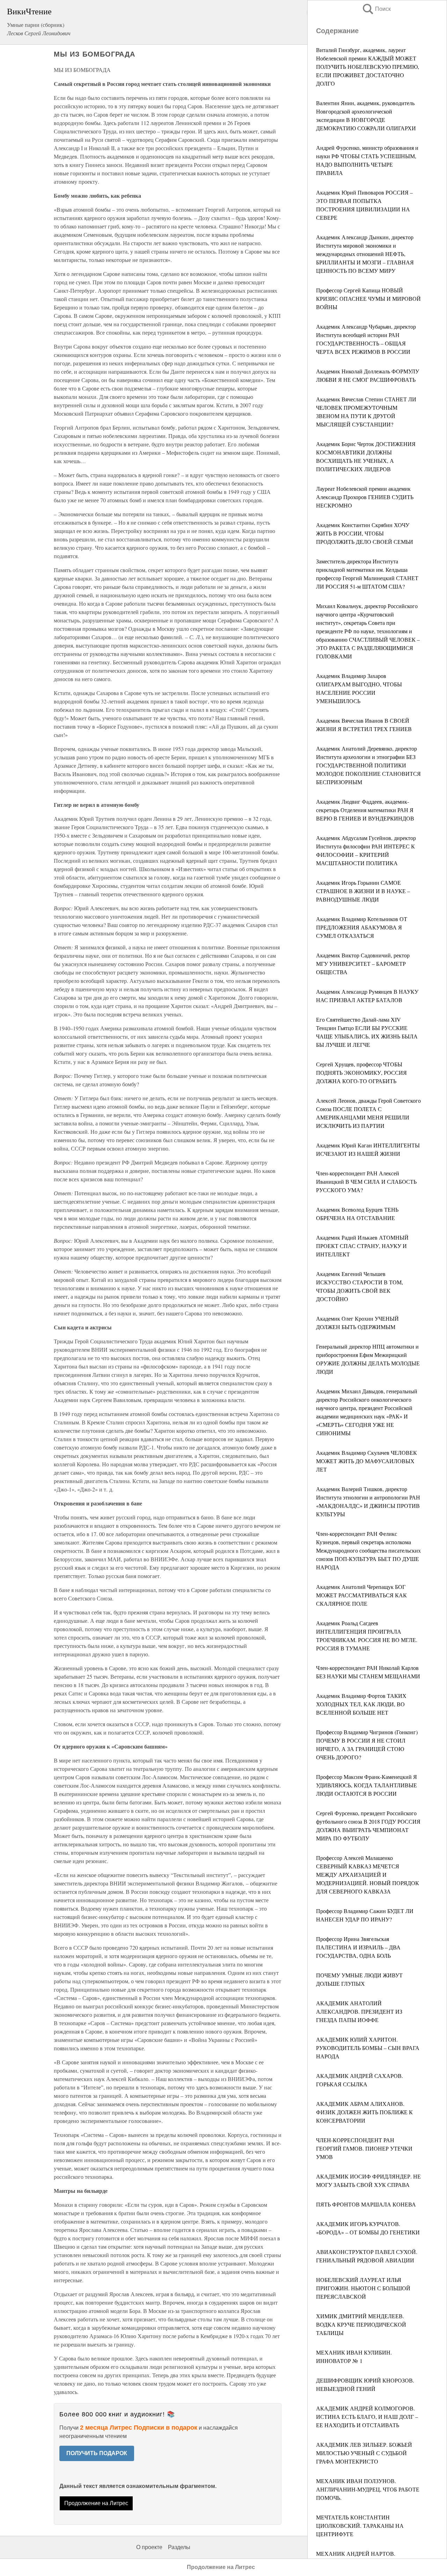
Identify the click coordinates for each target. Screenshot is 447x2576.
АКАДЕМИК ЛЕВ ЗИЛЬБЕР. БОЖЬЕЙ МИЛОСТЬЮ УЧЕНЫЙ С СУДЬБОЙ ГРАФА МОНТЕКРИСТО (364, 2453)
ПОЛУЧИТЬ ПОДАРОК (97, 2453)
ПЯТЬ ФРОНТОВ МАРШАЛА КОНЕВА (366, 2204)
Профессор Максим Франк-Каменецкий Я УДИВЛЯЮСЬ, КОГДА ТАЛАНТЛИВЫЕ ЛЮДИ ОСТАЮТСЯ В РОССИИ (367, 1785)
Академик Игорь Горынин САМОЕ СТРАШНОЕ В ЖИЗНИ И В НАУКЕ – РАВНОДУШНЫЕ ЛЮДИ (363, 891)
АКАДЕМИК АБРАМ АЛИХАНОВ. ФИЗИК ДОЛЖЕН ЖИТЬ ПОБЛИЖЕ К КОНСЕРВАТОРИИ (364, 2112)
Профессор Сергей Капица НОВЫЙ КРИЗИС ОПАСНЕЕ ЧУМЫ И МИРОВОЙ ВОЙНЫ (368, 298)
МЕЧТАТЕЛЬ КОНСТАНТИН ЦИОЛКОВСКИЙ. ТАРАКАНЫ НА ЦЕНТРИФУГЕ (360, 2526)
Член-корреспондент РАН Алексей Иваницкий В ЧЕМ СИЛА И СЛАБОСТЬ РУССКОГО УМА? (366, 1181)
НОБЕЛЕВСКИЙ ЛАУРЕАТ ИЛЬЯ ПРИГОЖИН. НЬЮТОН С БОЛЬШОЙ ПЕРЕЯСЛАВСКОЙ (363, 2288)
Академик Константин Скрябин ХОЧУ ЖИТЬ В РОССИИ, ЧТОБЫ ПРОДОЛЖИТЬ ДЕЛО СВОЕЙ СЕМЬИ (365, 533)
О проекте (149, 2547)
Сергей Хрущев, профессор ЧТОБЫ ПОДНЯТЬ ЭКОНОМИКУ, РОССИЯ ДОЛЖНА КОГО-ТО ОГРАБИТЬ (361, 1072)
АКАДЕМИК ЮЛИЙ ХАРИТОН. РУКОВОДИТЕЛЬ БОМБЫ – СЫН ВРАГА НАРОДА (368, 2048)
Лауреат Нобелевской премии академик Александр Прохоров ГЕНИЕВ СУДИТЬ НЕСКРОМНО (365, 497)
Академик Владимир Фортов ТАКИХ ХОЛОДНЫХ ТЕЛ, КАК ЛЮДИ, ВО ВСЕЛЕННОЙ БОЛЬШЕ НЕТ (361, 1704)
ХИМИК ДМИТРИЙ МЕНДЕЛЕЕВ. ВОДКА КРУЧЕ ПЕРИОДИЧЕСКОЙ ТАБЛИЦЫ (361, 2324)
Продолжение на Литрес (96, 2503)
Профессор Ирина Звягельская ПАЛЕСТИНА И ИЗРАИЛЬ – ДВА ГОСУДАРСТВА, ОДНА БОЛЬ (358, 1947)
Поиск (376, 9)
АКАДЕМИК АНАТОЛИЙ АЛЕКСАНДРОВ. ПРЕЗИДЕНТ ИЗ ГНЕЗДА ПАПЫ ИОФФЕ (359, 2011)
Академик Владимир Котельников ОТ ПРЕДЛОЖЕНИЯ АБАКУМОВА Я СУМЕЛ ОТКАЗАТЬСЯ (362, 927)
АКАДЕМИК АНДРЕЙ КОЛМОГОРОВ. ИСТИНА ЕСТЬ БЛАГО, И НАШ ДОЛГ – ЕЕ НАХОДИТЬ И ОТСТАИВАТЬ (367, 2417)
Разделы (179, 2547)
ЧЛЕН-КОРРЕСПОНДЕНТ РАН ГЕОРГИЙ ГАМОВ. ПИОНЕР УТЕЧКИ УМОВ (364, 2148)
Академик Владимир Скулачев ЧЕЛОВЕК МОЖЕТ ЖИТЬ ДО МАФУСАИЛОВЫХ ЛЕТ (367, 1461)
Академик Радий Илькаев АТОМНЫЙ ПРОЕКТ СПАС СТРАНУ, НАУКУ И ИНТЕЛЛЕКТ (362, 1246)
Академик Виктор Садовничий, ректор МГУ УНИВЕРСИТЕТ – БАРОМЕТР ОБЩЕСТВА (363, 964)
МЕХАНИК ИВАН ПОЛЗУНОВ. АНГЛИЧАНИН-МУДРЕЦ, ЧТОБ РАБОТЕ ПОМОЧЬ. (368, 2489)
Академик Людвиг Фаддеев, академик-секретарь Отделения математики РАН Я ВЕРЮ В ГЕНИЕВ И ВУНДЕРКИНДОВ (365, 810)
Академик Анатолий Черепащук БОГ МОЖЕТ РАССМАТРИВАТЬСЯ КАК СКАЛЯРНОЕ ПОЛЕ (361, 1595)
